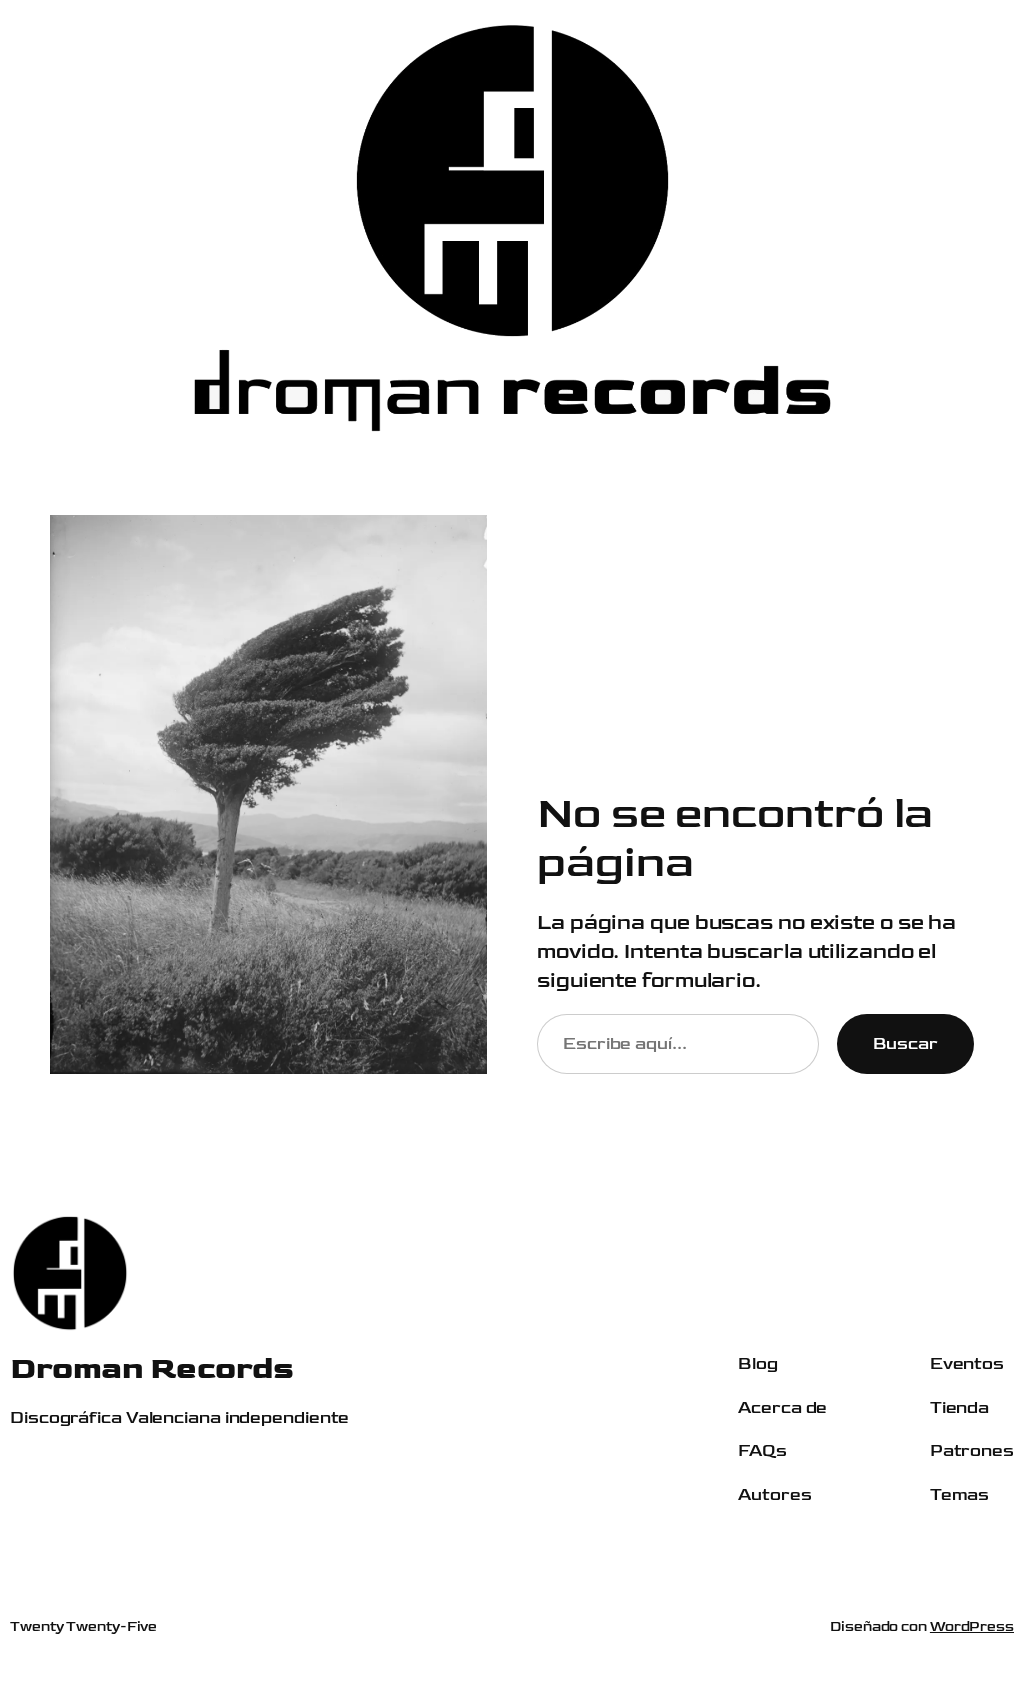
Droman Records (151, 1368)
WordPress (972, 1626)
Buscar (905, 1043)
